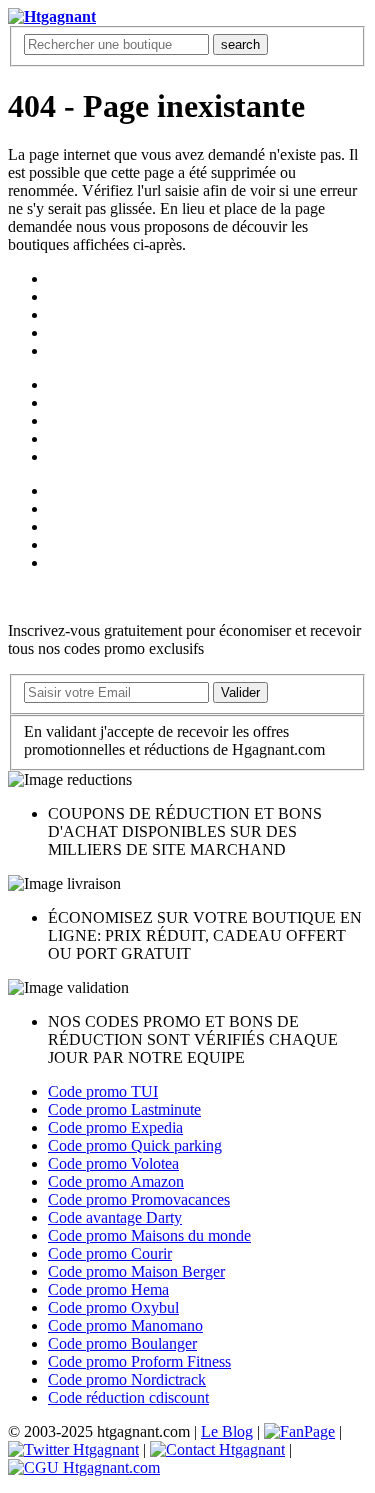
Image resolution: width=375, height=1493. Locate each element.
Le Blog (227, 1431)
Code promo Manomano (125, 1325)
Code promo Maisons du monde (149, 1235)
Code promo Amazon (116, 1181)
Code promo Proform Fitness (139, 1361)
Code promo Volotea (113, 1163)
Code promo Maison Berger (136, 1271)
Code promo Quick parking (135, 1145)
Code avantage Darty (115, 1217)
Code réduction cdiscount (128, 1397)
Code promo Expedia (115, 1127)
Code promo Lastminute (124, 1109)
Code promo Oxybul (113, 1307)
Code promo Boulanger (122, 1343)
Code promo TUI (103, 1091)
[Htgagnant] (52, 16)
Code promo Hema (108, 1289)
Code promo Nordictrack (127, 1379)
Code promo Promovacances (139, 1199)
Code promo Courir (110, 1253)
